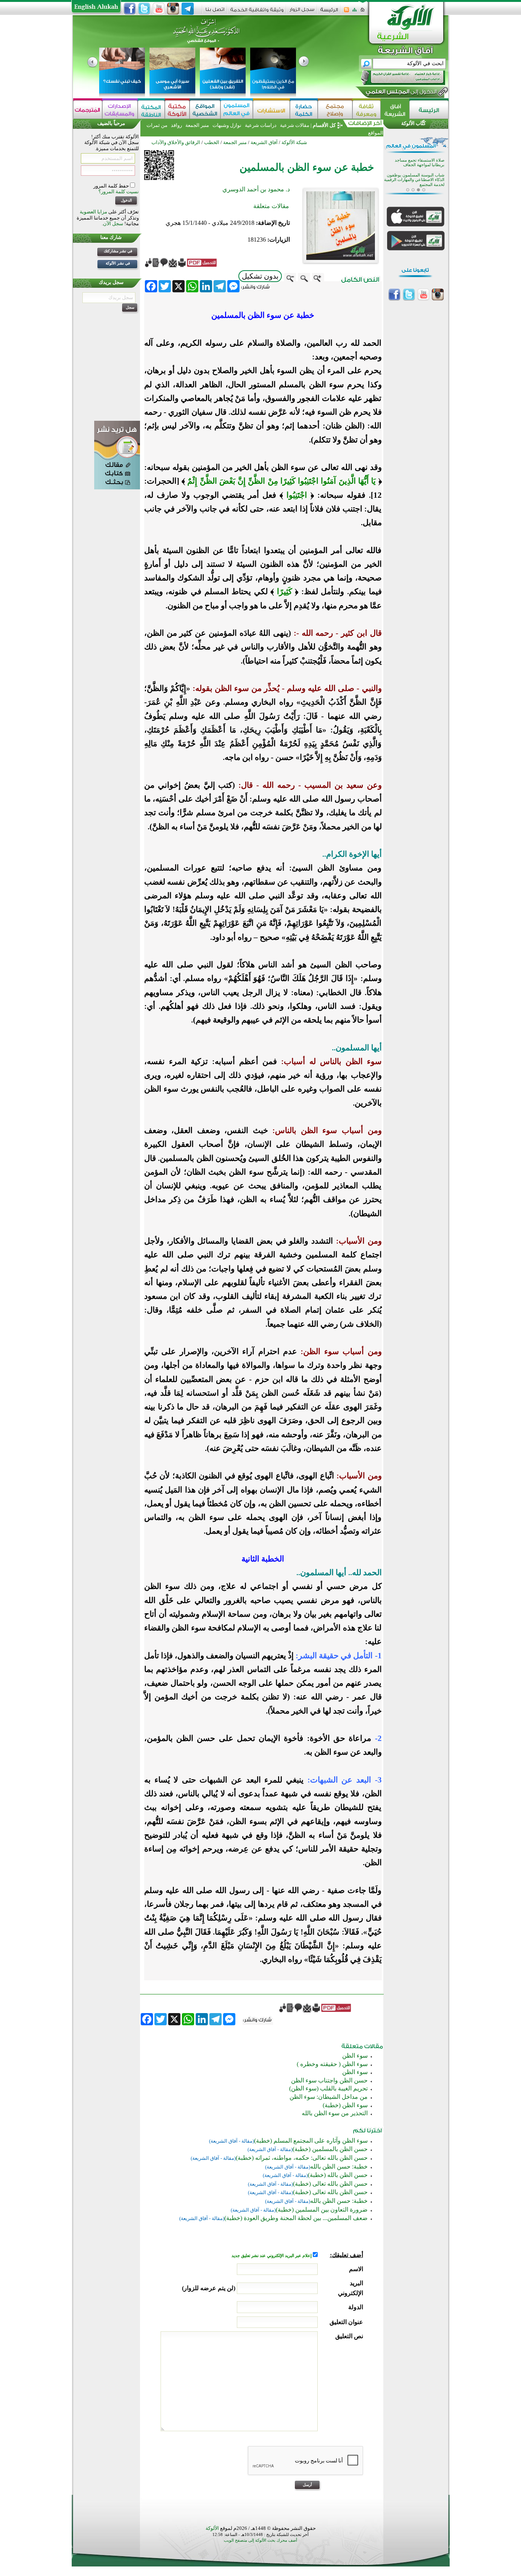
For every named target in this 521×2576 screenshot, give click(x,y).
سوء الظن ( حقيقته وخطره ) (332, 2064)
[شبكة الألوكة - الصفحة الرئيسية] (329, 12)
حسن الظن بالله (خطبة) (338, 2175)
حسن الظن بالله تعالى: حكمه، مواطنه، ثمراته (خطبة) (302, 2158)
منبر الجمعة (197, 125)
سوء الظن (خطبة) (345, 2105)
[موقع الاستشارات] (271, 110)
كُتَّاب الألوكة (413, 123)
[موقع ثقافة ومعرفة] (367, 110)
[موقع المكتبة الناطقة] (151, 110)
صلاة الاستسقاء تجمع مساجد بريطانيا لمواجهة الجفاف (420, 162)
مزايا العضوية (93, 212)
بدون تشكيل (260, 276)
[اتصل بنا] (215, 12)
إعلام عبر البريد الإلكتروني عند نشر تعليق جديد (272, 2256)
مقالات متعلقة (271, 206)
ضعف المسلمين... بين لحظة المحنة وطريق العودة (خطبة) (296, 2218)
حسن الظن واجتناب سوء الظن (329, 2080)
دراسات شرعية (261, 125)
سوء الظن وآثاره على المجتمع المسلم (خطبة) (311, 2141)
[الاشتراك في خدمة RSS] (347, 12)
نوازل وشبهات (227, 125)
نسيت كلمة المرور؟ (119, 192)
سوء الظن (355, 2056)
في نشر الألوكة (118, 263)
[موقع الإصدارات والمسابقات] (120, 110)
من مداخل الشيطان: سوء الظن (329, 2097)
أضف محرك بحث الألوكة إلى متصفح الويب (260, 2540)
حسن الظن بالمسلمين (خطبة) (330, 2149)
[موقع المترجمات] (88, 110)
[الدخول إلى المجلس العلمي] (400, 93)
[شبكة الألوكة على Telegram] (188, 9)
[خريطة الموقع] (355, 12)
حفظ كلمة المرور (112, 186)
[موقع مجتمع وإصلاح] (335, 110)
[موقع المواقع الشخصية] (205, 110)
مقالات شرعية (294, 125)
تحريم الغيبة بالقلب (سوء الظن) (328, 2088)
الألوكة (212, 2528)
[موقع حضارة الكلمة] (304, 110)
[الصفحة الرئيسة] (363, 12)
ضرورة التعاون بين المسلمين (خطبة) (322, 2210)
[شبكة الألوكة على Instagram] (173, 9)
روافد (176, 125)
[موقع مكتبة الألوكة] (177, 110)
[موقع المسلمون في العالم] (237, 110)
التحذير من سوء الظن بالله (335, 2113)
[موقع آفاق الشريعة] (395, 110)
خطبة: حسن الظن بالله (339, 2166)
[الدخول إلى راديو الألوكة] (396, 78)
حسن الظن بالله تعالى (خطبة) (330, 2184)
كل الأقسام (324, 125)
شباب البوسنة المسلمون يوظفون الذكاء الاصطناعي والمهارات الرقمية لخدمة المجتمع (414, 179)
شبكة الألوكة (294, 142)
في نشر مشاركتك (118, 251)
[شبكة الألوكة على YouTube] (159, 9)
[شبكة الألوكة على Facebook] (130, 9)
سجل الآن (113, 224)
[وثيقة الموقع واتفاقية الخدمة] (257, 12)
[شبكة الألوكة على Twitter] (144, 9)
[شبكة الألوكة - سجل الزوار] (302, 12)
